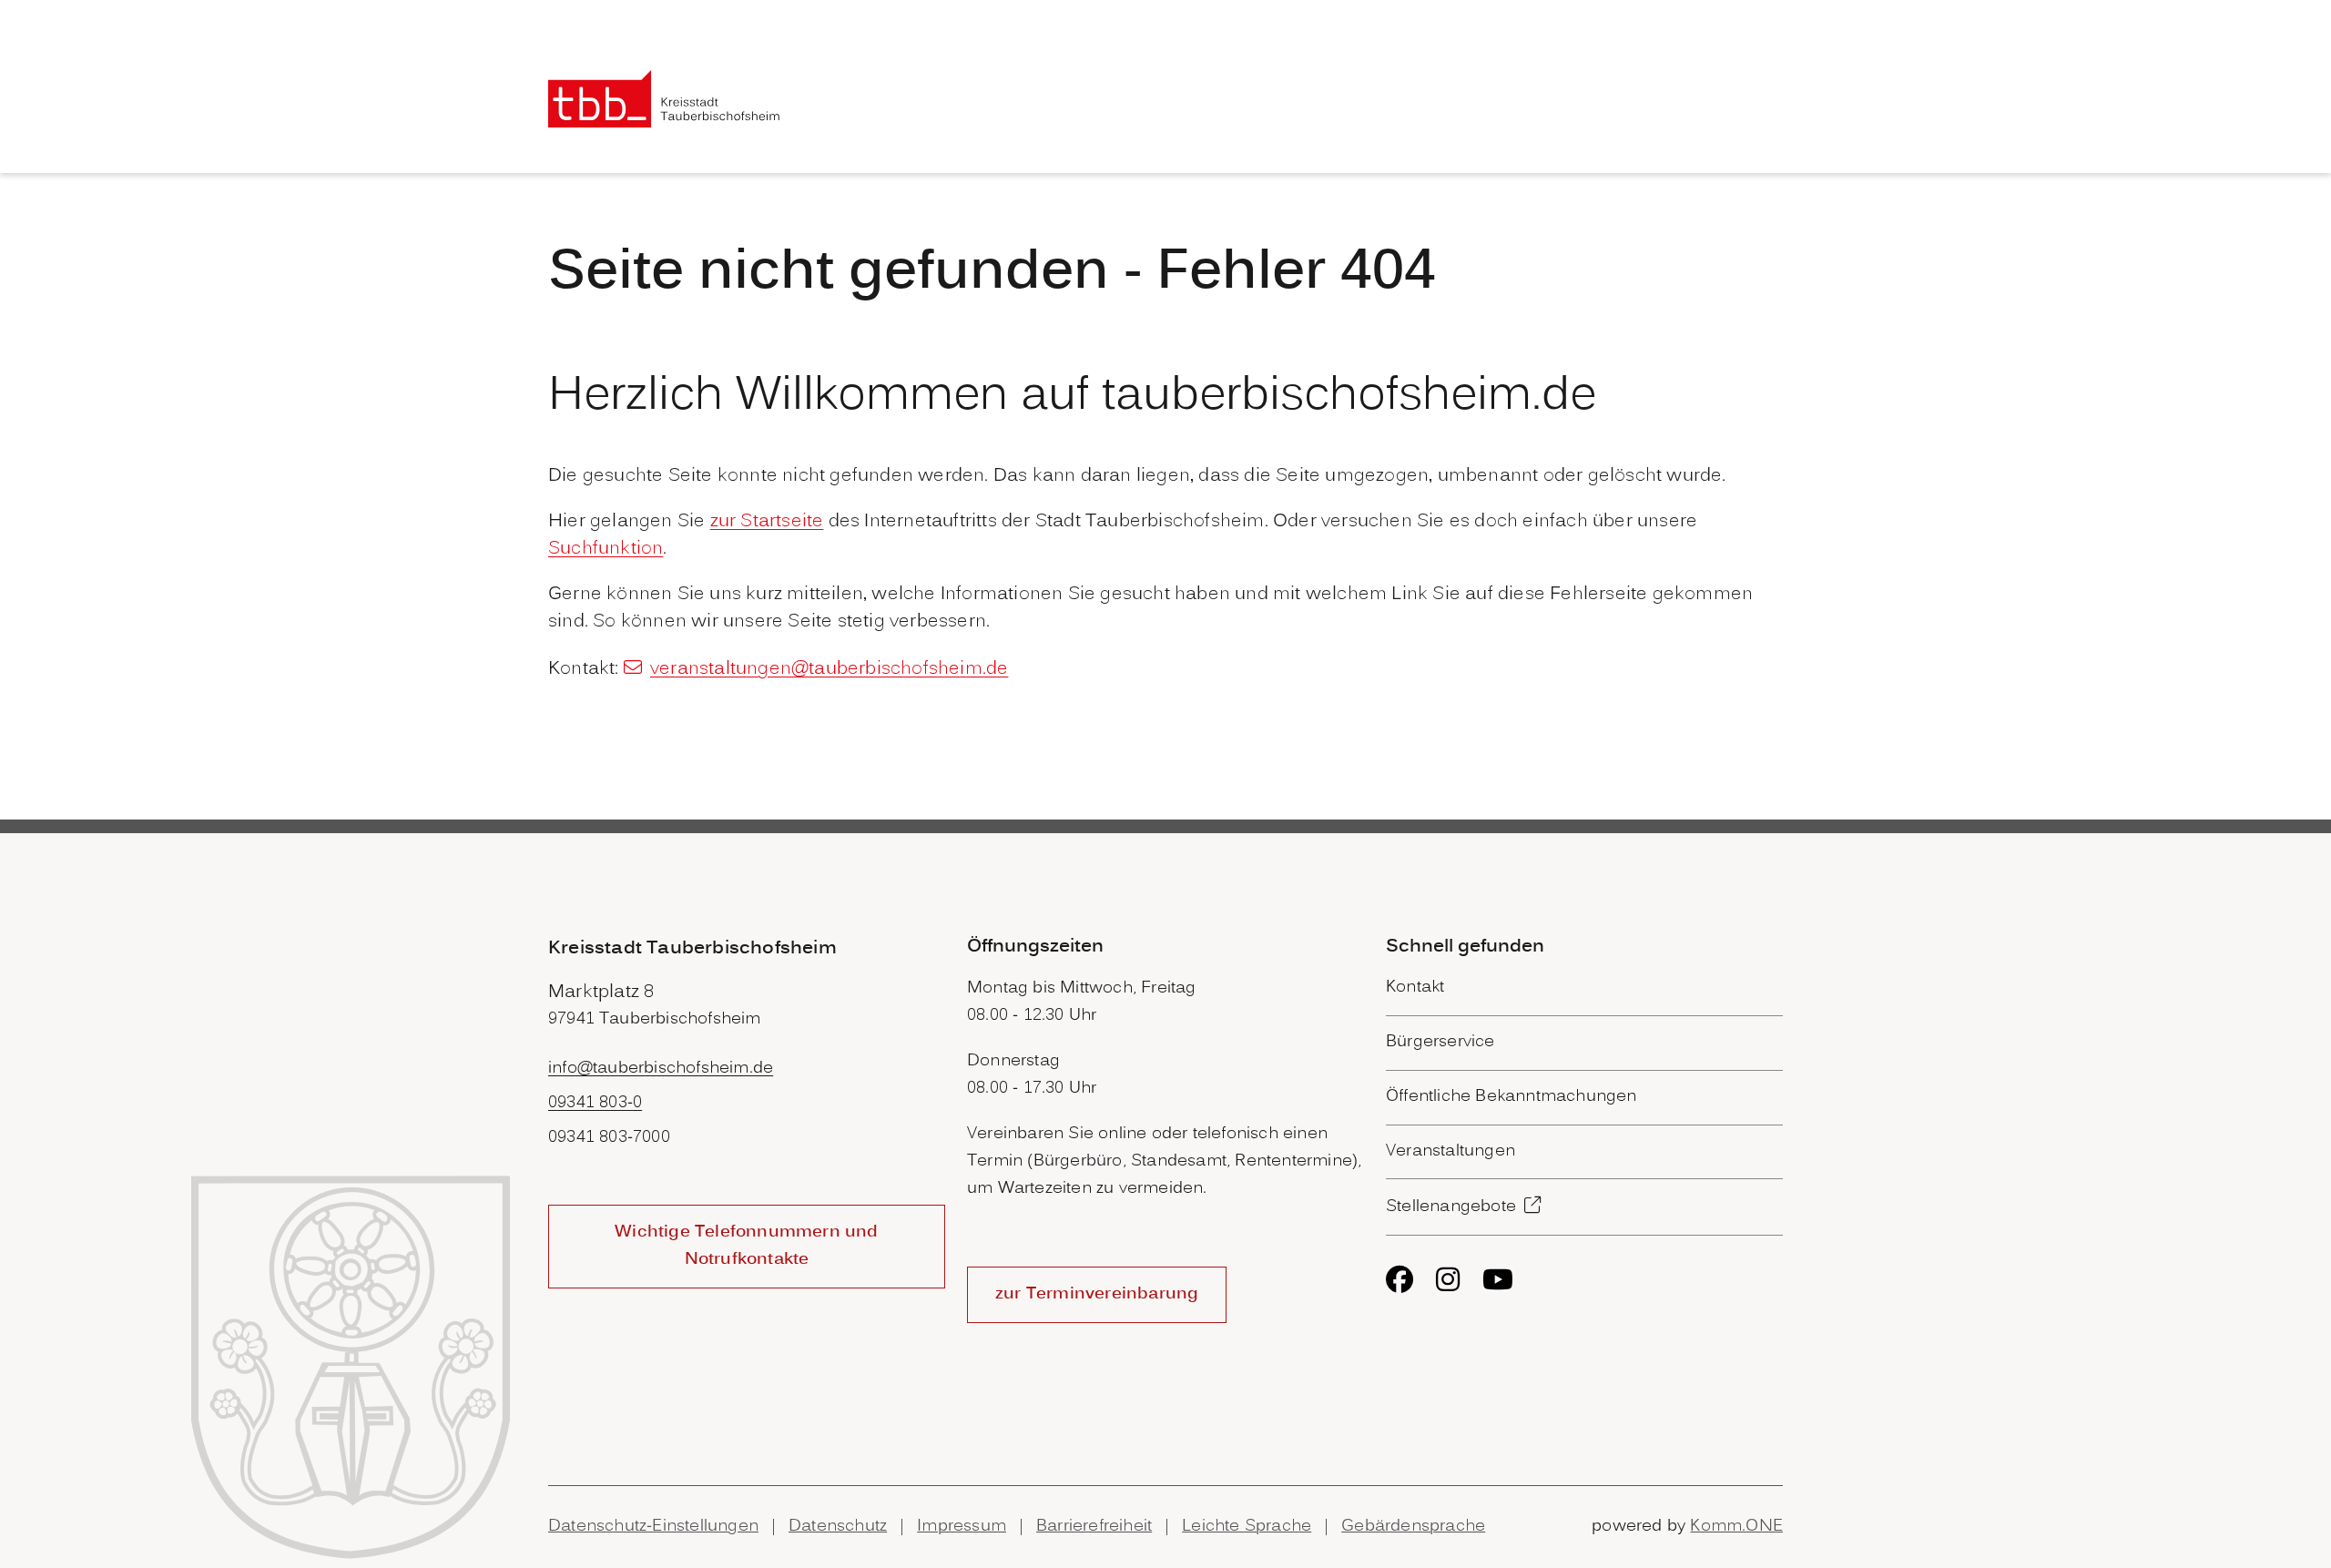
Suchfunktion (606, 549)
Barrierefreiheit (1094, 1527)
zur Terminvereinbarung (1097, 1294)
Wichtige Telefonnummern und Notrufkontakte (746, 1246)
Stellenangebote (1451, 1207)
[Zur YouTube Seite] (1498, 1279)
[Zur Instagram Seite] (1448, 1279)
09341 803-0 (595, 1103)
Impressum (962, 1527)
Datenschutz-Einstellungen (653, 1527)
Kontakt (1415, 988)
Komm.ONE (1736, 1527)
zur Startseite (767, 522)
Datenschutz (838, 1527)
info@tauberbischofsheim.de (661, 1069)
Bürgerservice (1440, 1042)
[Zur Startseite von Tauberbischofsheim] (664, 99)
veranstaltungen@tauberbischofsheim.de (829, 669)
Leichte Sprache (1247, 1527)
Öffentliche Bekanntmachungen (1512, 1097)
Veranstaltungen (1451, 1151)
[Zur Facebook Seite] (1400, 1279)
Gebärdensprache (1413, 1527)
